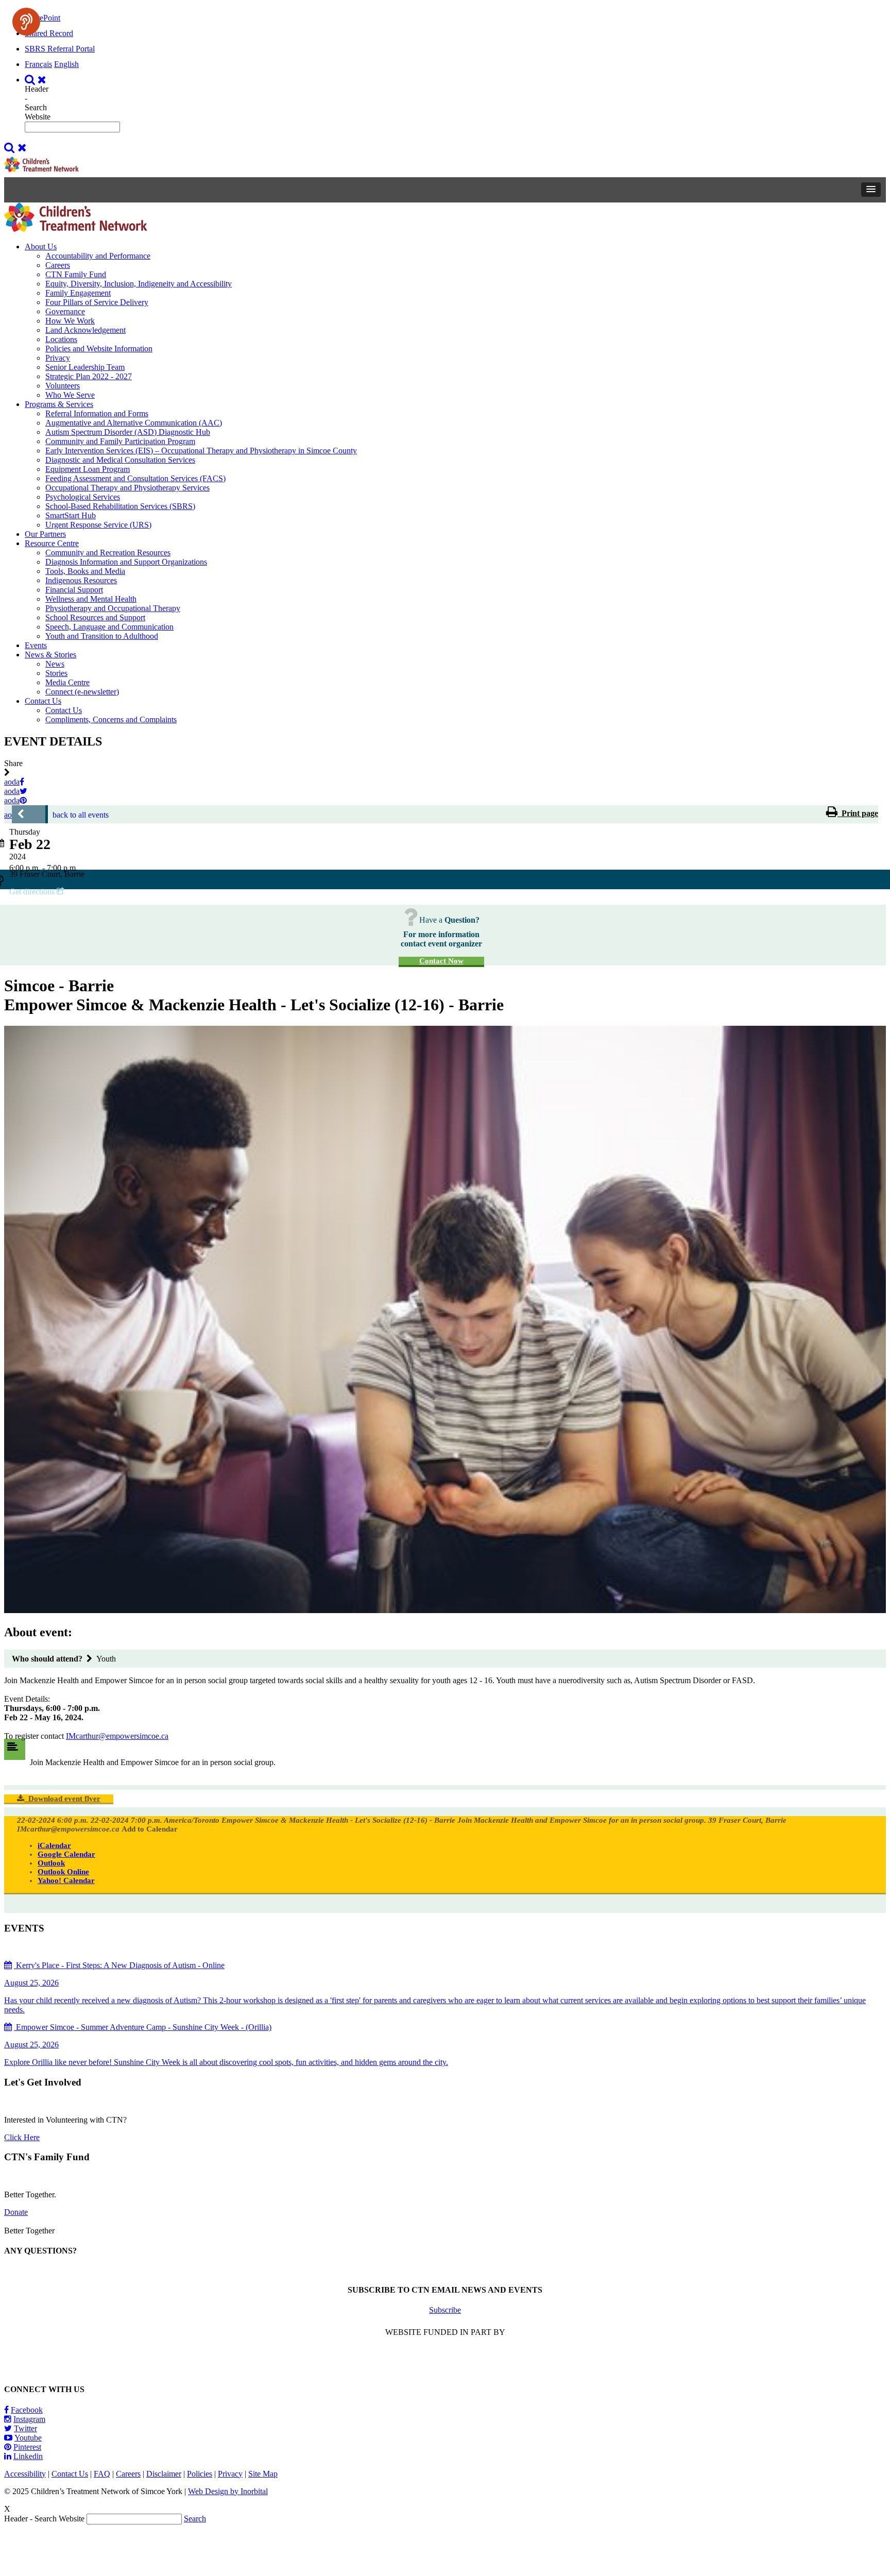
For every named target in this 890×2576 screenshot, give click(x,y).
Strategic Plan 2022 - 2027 (89, 376)
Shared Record (49, 33)
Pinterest (27, 2447)
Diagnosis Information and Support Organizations (126, 562)
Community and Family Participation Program (120, 441)
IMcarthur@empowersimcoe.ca (117, 1736)
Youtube (28, 2438)
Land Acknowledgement (85, 330)
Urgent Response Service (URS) (98, 525)
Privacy (58, 358)
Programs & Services (59, 404)
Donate (16, 2212)
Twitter (25, 2428)
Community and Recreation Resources (108, 553)
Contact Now (441, 961)
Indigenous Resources (81, 580)
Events (36, 645)
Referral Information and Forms (97, 413)
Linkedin (28, 2456)
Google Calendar (66, 1854)
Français (38, 64)
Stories (56, 673)
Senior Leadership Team (85, 367)
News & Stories (50, 655)
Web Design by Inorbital (228, 2491)
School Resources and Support (95, 617)
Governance (65, 311)
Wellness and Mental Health (91, 599)
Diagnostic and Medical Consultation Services (120, 460)
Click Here (22, 2137)
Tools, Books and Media (85, 571)
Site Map (263, 2474)
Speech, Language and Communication (109, 627)
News (55, 664)
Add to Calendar (150, 1829)
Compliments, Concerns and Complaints (111, 719)
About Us (41, 247)
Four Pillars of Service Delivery (97, 302)
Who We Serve (70, 395)
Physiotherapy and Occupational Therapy (113, 608)
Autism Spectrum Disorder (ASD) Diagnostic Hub (128, 432)
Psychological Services (83, 497)
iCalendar (54, 1845)
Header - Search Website (38, 103)
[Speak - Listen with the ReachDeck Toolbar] (26, 22)
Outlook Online (63, 1872)
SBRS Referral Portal (60, 49)
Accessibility (25, 2474)
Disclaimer (164, 2474)
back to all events (81, 815)
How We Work (70, 321)
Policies (200, 2474)
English (66, 64)
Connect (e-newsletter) (82, 692)
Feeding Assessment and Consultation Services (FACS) (135, 478)
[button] (871, 190)
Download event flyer (62, 1799)
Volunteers (63, 386)
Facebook (27, 2410)
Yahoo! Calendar (66, 1880)
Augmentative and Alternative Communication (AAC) (134, 423)
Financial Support (74, 590)
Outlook (51, 1863)
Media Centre (67, 682)
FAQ (102, 2474)
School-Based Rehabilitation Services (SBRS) (120, 506)
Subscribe (445, 2310)
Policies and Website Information (99, 349)
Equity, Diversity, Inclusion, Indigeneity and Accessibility (139, 284)
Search (195, 2519)
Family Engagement (78, 293)
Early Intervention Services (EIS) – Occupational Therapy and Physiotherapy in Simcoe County (201, 451)
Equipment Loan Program (88, 469)
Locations (61, 339)
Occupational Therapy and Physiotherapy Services (127, 488)
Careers (58, 265)
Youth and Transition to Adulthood (102, 636)
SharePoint (42, 18)
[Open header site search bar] (37, 80)
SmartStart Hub (71, 515)
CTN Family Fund (76, 274)
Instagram (29, 2419)
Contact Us (43, 701)
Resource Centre (52, 543)
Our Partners (45, 534)
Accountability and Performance (98, 256)
